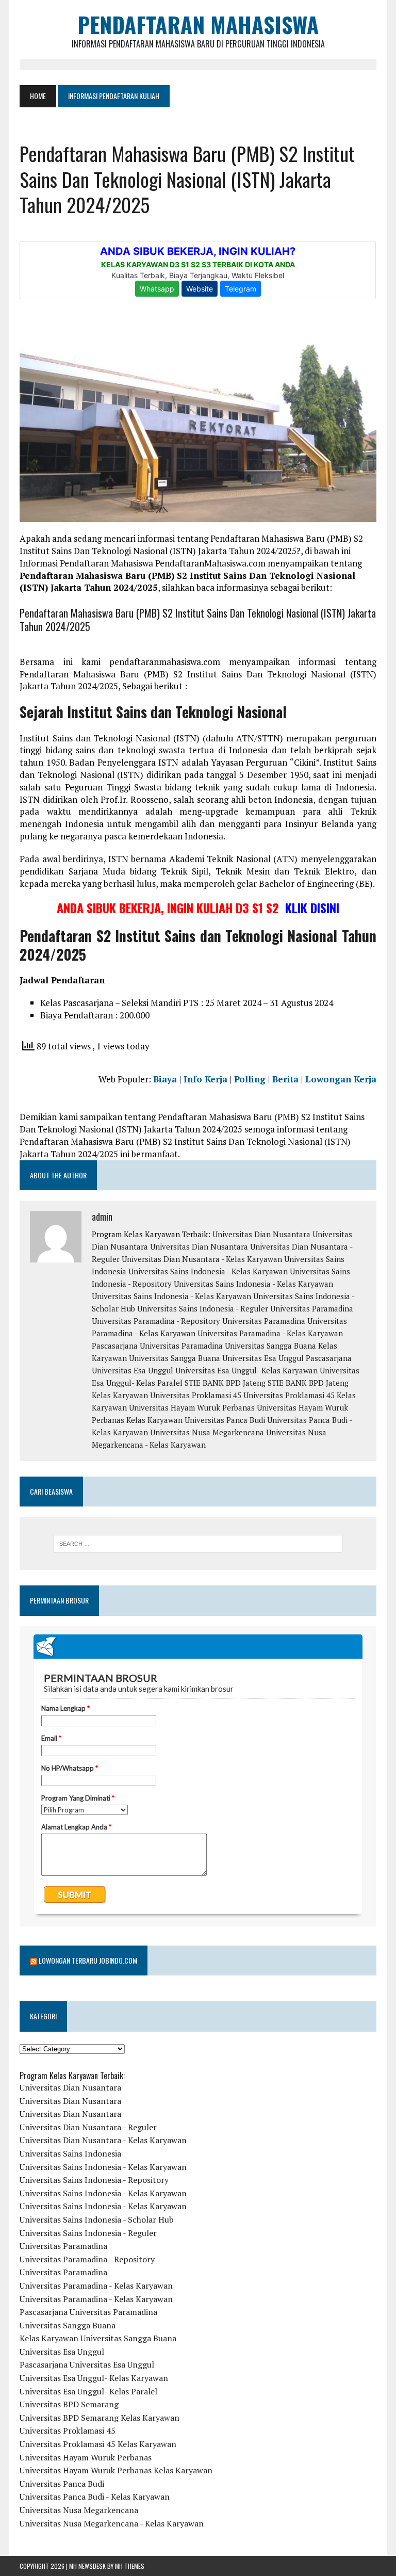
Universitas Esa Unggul (263, 1358)
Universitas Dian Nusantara (261, 1234)
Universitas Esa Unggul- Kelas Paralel (88, 2391)
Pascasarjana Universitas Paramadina (157, 1346)
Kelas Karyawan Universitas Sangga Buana (98, 2338)
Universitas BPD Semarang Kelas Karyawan (100, 2418)
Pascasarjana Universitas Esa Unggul (87, 2364)
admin (102, 1217)
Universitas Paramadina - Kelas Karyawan (270, 1333)
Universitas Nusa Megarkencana (207, 1432)
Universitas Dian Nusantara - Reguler (88, 2127)
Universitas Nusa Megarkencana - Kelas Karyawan (112, 2523)
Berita (285, 1079)
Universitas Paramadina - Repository (156, 1321)
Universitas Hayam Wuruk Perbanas (192, 1407)
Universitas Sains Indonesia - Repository (94, 2180)
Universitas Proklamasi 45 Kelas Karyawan (98, 2444)
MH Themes (130, 2566)
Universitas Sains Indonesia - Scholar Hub (97, 2219)
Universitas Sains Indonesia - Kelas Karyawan (208, 1271)
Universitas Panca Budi (225, 1420)
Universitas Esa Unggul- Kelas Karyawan (246, 1370)
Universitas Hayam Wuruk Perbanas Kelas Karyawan (116, 2470)
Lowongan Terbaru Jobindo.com (88, 1960)
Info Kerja (205, 1079)
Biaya (165, 1079)
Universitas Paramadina (312, 1308)
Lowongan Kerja (341, 1079)
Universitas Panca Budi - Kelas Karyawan (95, 2497)
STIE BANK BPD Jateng (225, 1383)
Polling (250, 1079)
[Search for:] (198, 1544)
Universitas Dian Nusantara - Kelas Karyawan (202, 1259)
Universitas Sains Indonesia (70, 2153)
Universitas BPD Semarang (69, 2404)
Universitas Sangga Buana (270, 1346)
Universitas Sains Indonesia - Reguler (203, 1308)
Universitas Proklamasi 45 (196, 1395)
